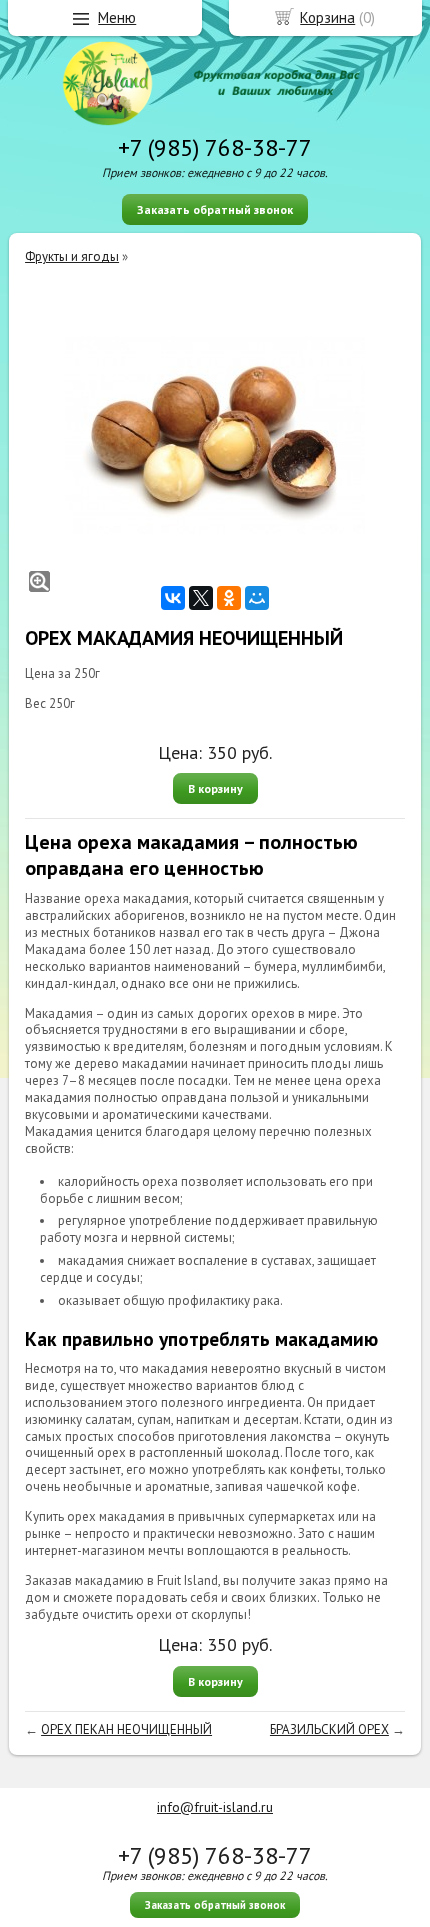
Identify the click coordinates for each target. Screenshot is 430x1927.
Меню (117, 17)
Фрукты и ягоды (72, 256)
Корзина (327, 17)
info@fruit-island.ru (215, 1807)
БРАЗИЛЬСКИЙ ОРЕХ (329, 1729)
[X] (201, 598)
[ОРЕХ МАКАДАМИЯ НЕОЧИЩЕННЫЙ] (215, 436)
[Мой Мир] (257, 598)
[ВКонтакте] (173, 598)
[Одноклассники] (229, 598)
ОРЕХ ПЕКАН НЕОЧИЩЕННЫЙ (126, 1729)
